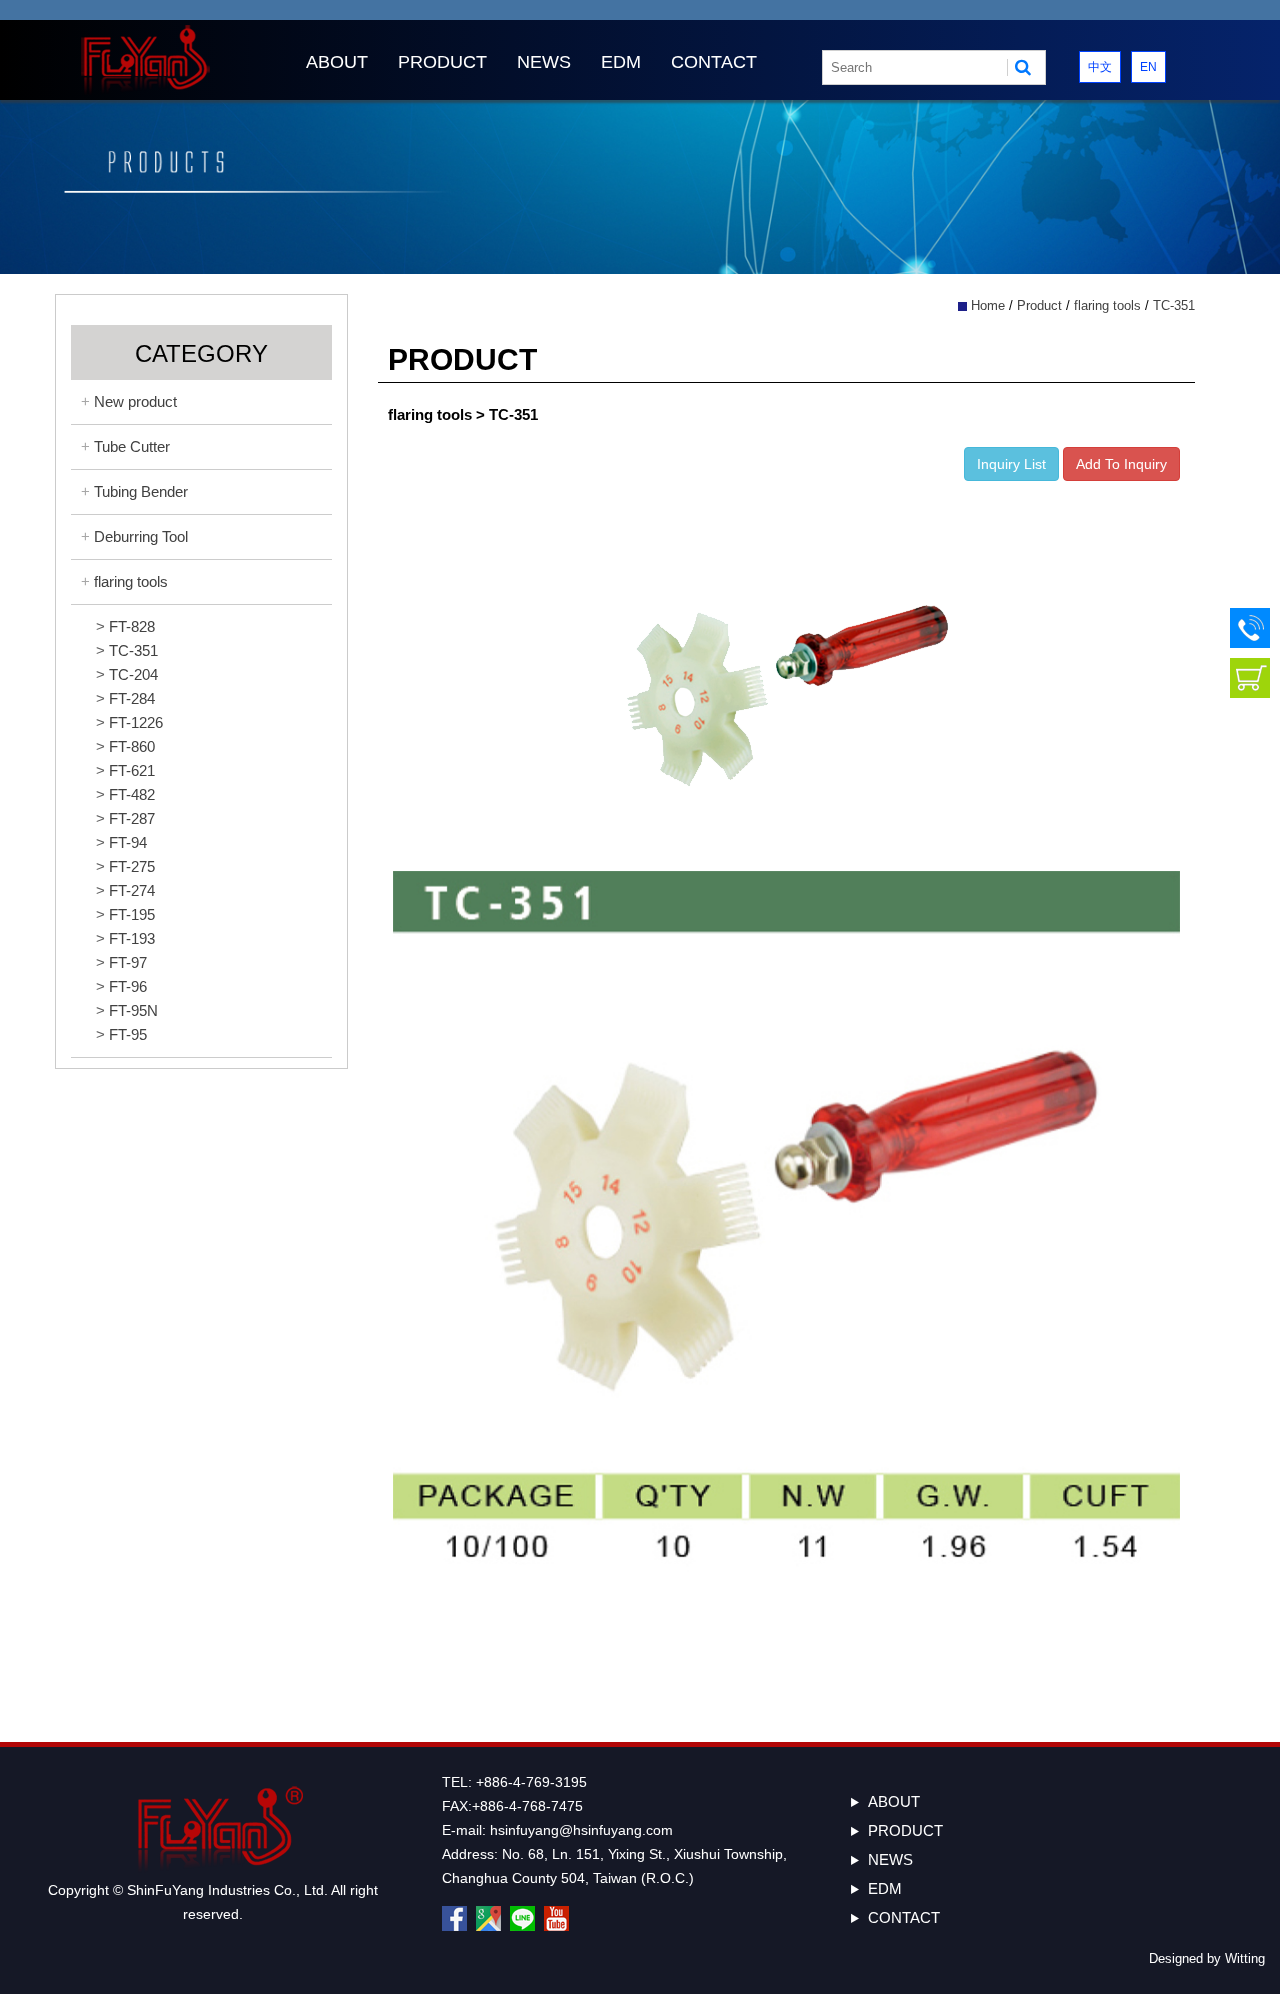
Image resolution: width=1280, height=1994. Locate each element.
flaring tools (131, 581)
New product (135, 401)
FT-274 (132, 890)
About (337, 62)
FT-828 (132, 626)
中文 (1100, 67)
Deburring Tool (141, 536)
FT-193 (132, 938)
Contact (714, 62)
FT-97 (128, 962)
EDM (621, 62)
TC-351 (133, 650)
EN (1148, 67)
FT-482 (132, 794)
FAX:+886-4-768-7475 (512, 1806)
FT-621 (132, 770)
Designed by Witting (1207, 1958)
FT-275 (132, 866)
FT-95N (133, 1010)
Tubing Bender (141, 491)
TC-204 (133, 674)
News (544, 62)
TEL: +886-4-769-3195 (514, 1782)
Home (988, 305)
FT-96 (128, 986)
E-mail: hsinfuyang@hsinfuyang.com (557, 1830)
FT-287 (132, 818)
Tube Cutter (132, 446)
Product (442, 62)
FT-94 (128, 842)
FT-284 (132, 698)
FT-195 (132, 914)
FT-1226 (136, 722)
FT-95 (128, 1034)
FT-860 (132, 746)
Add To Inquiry (1121, 464)
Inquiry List (1011, 464)
